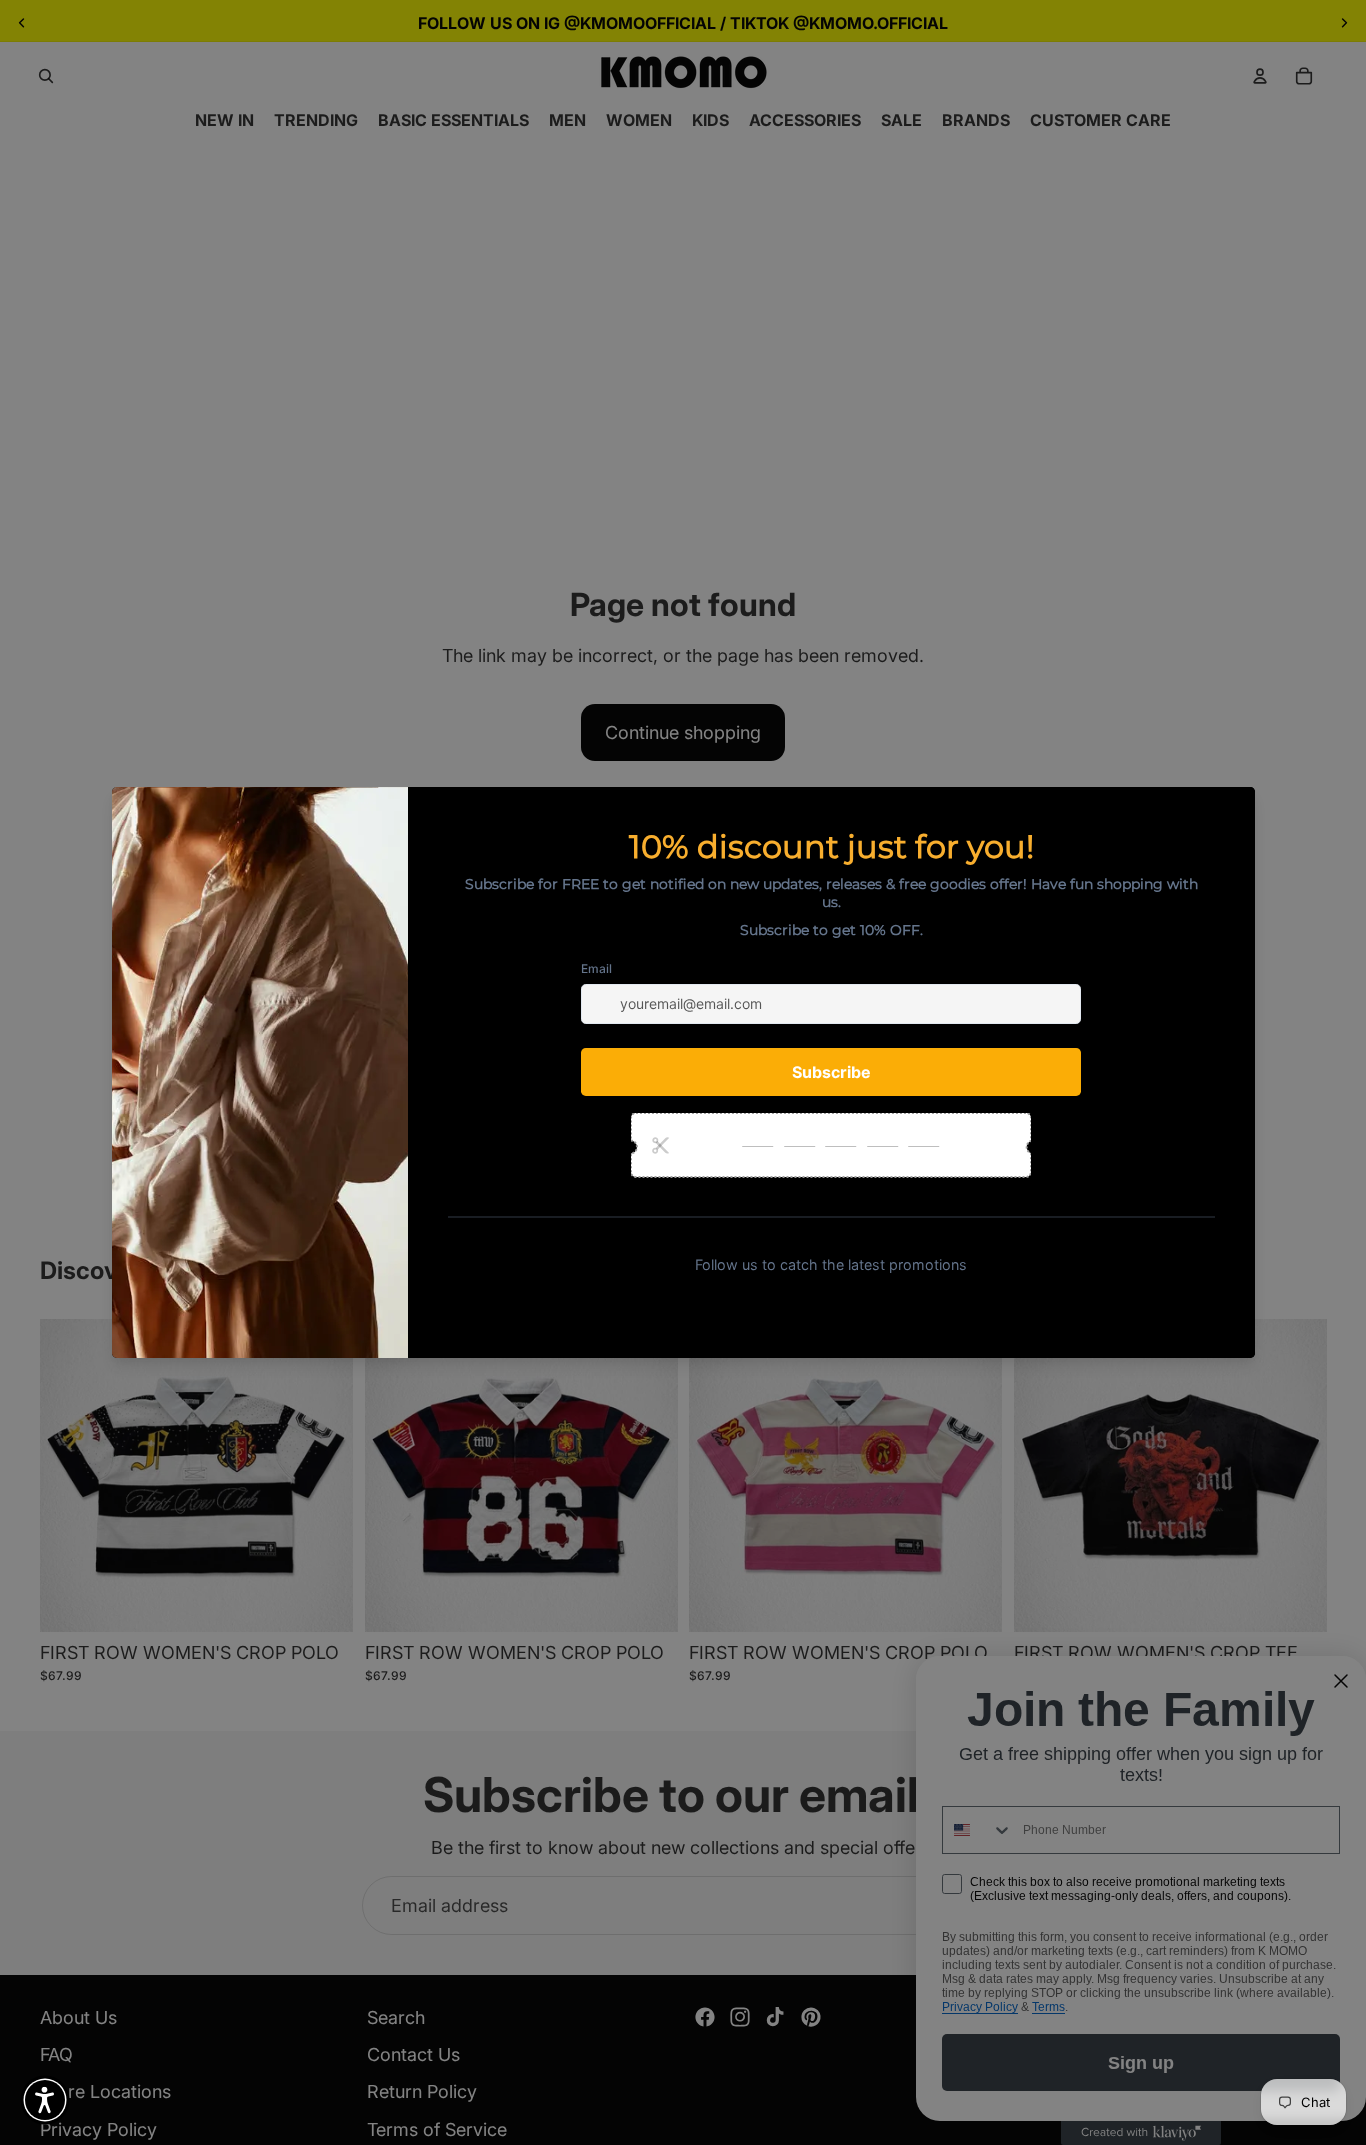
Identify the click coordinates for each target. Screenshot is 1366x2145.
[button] (45, 2100)
